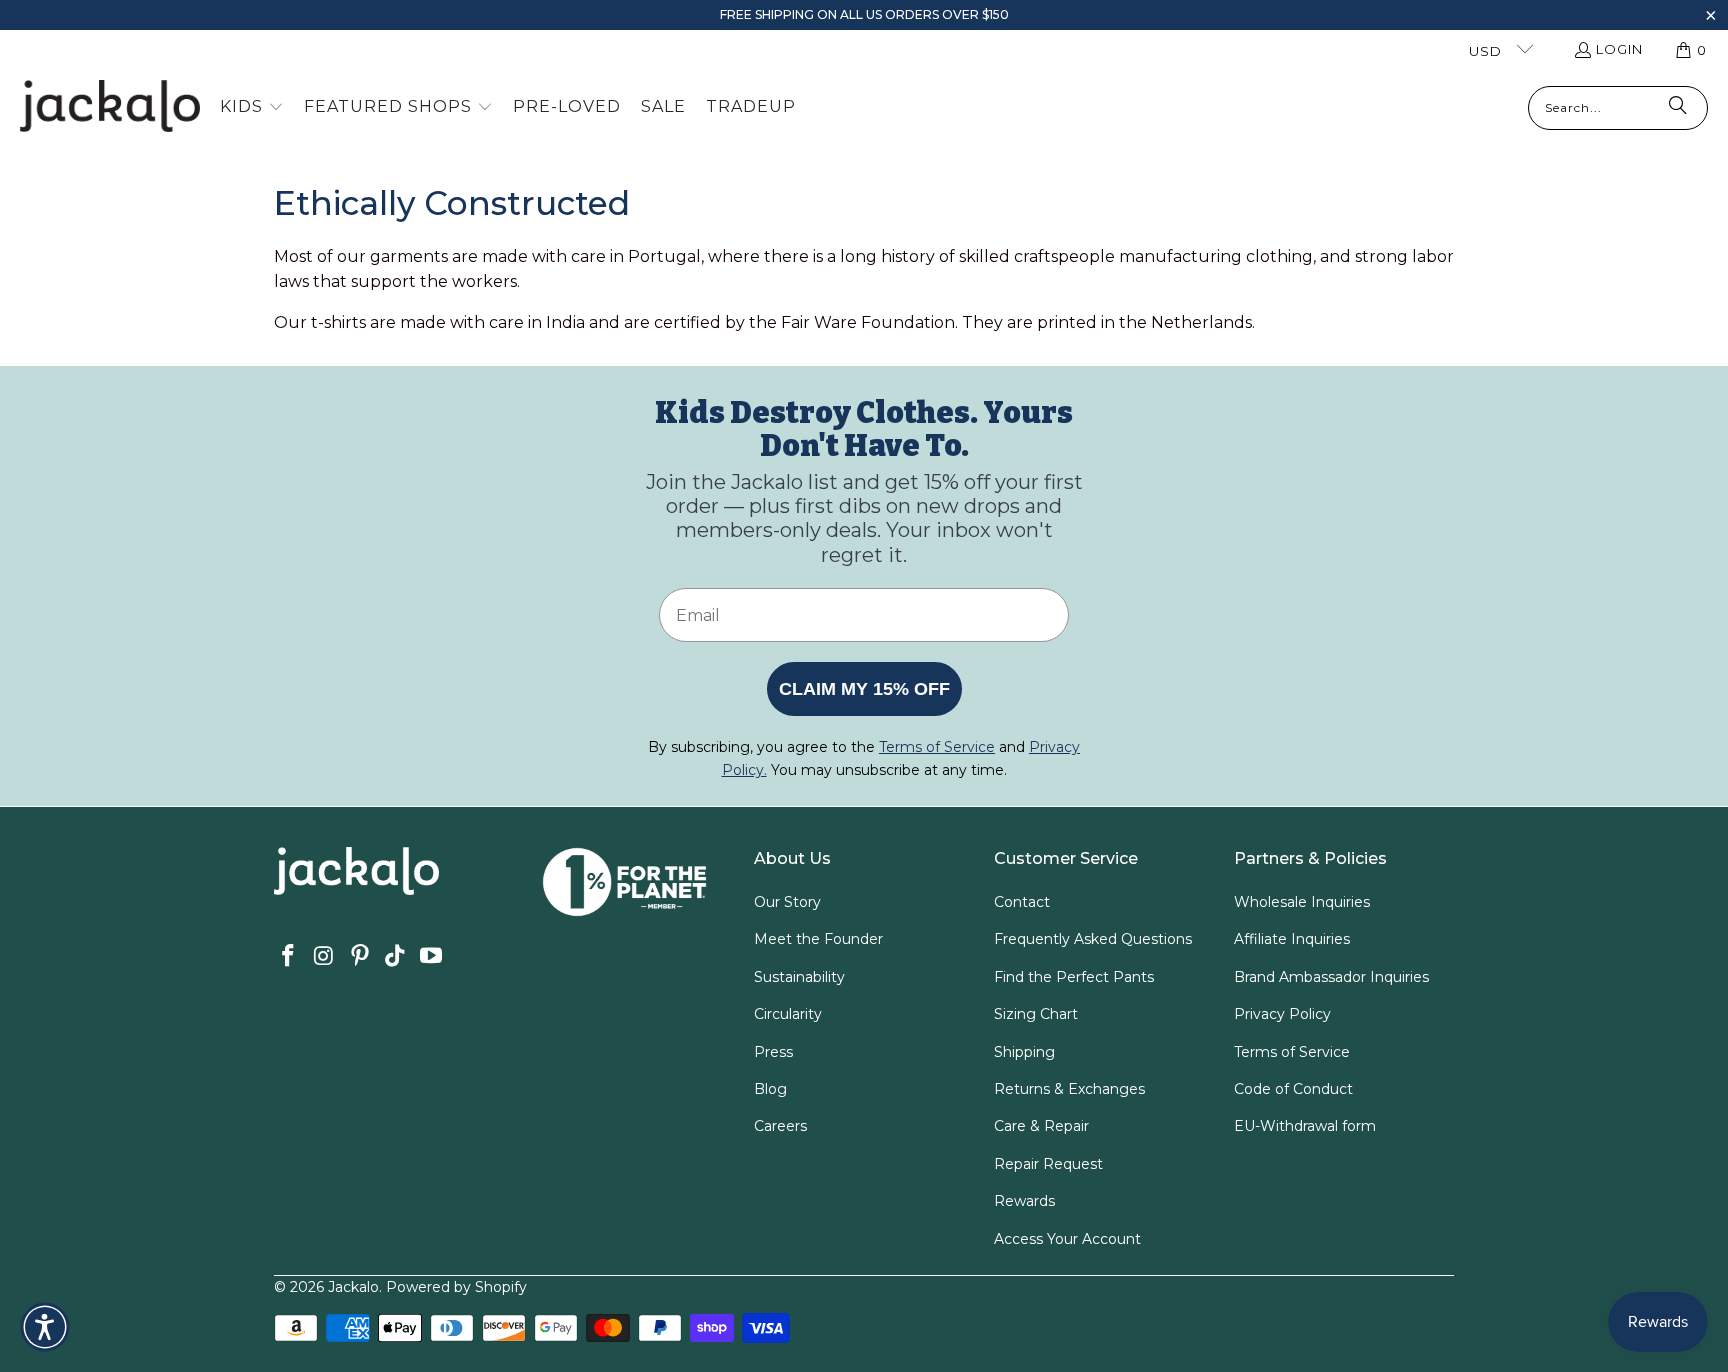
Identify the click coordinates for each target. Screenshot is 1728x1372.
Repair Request (1048, 1164)
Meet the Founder (818, 939)
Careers (780, 1126)
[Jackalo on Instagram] (325, 957)
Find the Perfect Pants (1074, 977)
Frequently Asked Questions (1093, 939)
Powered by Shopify (456, 1287)
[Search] (1678, 108)
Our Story (787, 902)
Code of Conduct (1293, 1089)
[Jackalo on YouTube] (432, 957)
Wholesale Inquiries (1302, 902)
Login (1619, 49)
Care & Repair (1041, 1126)
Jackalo (353, 1287)
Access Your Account (1067, 1239)
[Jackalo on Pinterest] (360, 957)
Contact (1022, 902)
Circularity (788, 1014)
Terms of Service (1292, 1052)
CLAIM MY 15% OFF (864, 689)
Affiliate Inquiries (1292, 939)
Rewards (1024, 1201)
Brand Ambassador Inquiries (1331, 977)
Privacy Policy (1282, 1014)
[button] (1710, 17)
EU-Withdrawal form (1305, 1126)
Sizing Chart (1036, 1014)
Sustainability (799, 977)
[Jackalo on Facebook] (289, 957)
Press (773, 1052)
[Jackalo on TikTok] (396, 957)
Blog (770, 1089)
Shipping (1024, 1052)
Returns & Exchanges (1069, 1089)
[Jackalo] (110, 107)
